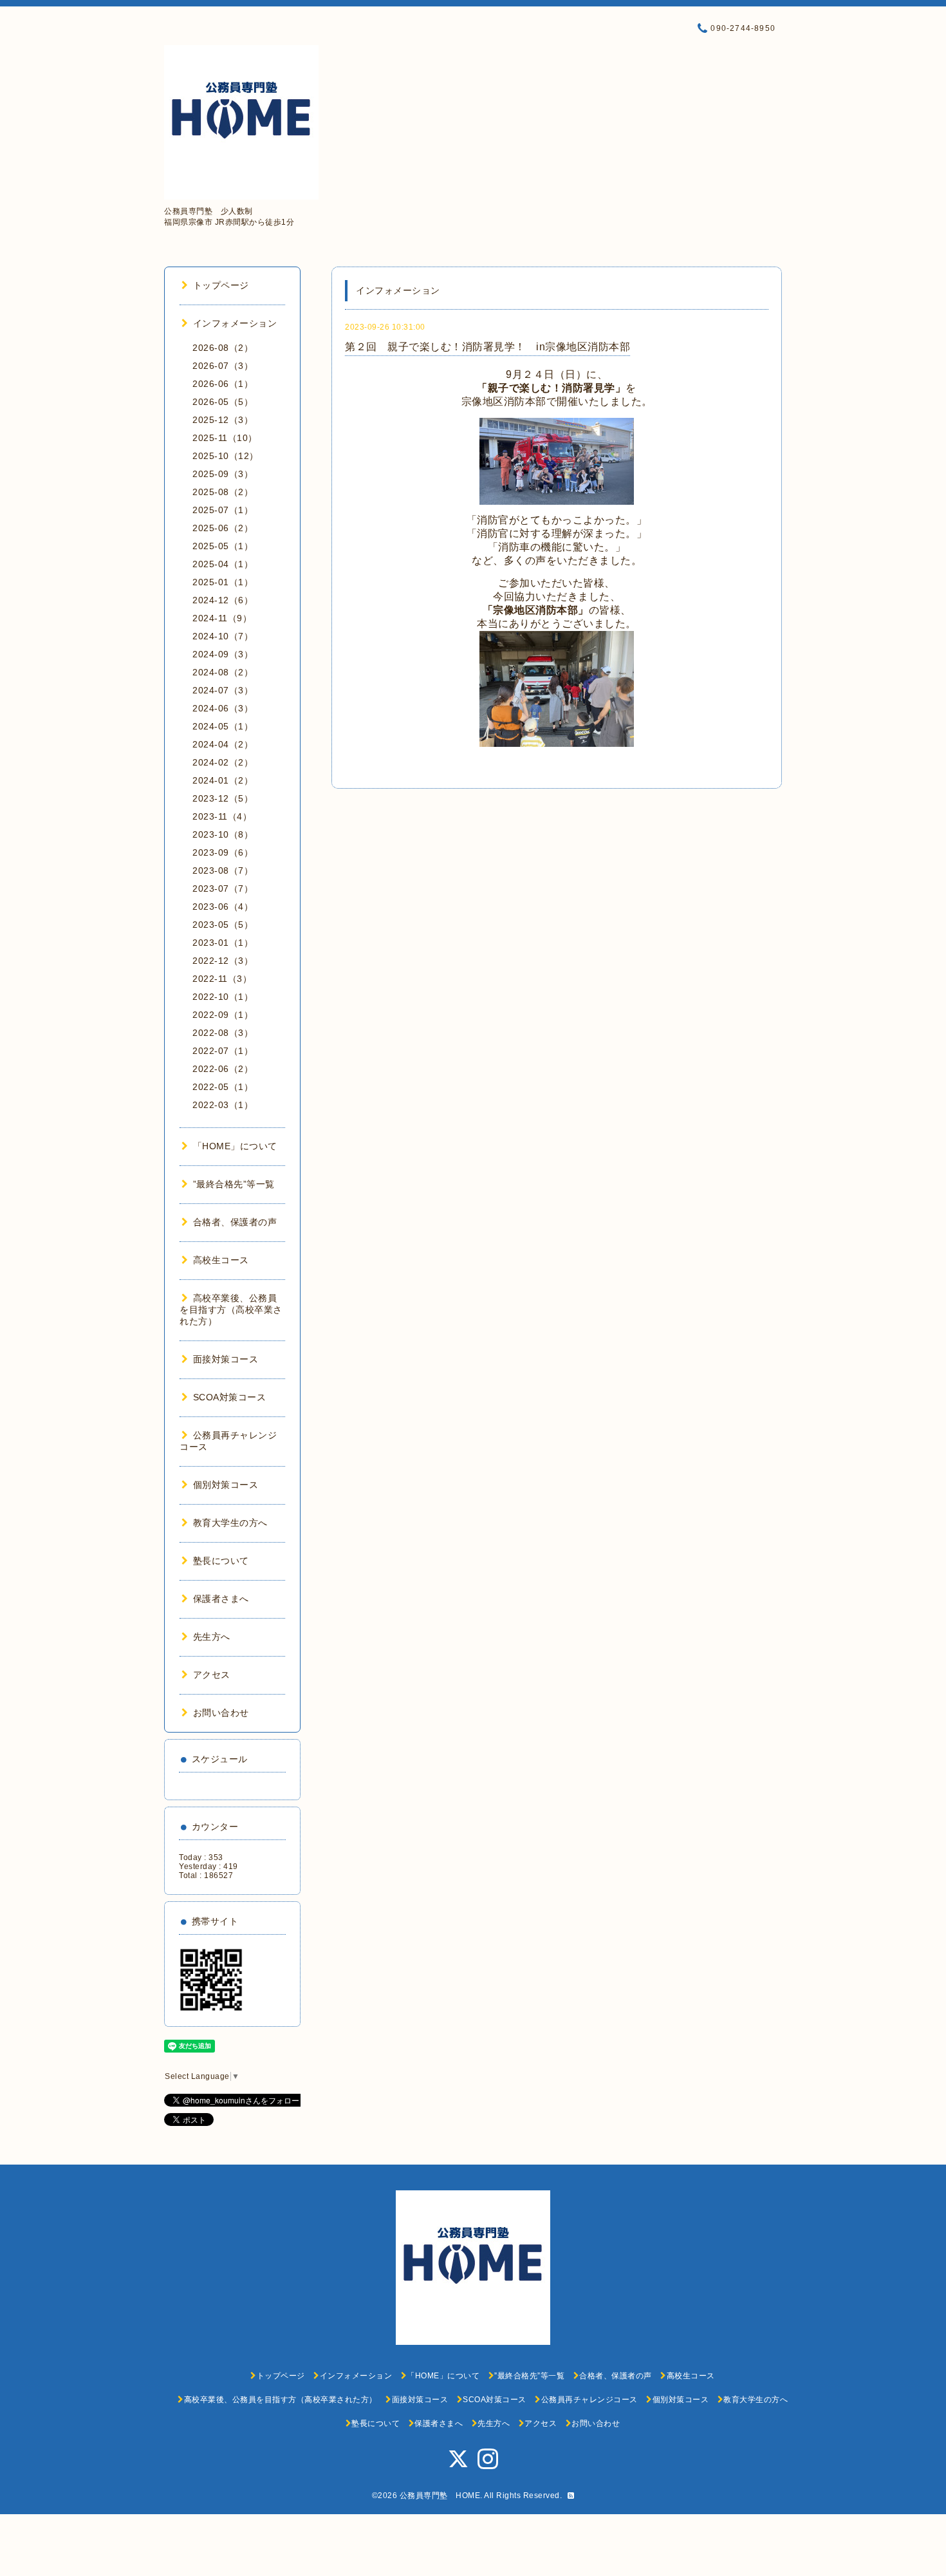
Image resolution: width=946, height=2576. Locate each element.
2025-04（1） (223, 564)
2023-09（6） (223, 852)
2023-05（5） (223, 925)
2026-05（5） (223, 402)
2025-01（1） (223, 582)
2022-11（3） (222, 979)
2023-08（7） (223, 870)
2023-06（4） (223, 907)
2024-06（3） (223, 708)
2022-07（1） (223, 1051)
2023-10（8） (223, 834)
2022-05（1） (223, 1087)
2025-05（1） (223, 546)
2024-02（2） (223, 762)
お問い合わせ (221, 1713)
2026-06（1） (223, 384)
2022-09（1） (223, 1015)
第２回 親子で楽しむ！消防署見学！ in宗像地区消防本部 (487, 347)
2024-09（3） (223, 654)
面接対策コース (226, 1359)
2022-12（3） (223, 961)
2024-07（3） (223, 690)
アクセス (212, 1675)
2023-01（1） (223, 943)
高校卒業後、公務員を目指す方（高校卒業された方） (231, 1310)
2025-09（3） (223, 474)
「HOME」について (235, 1146)
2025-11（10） (225, 438)
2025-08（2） (223, 492)
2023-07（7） (223, 888)
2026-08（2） (223, 348)
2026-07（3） (223, 366)
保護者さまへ (221, 1599)
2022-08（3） (223, 1033)
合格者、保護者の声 (235, 1222)
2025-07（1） (223, 510)
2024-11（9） (222, 618)
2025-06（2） (223, 528)
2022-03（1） (223, 1105)
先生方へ (212, 1637)
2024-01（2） (223, 780)
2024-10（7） (223, 636)
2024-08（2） (223, 672)
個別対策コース (226, 1485)
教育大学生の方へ (230, 1523)
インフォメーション (235, 323)
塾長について (221, 1561)
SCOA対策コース (229, 1397)
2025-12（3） (223, 420)
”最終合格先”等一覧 (234, 1184)
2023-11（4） (222, 816)
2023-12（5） (223, 798)
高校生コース (221, 1260)
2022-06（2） (223, 1069)
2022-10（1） (223, 997)
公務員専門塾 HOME (440, 2496)
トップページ (221, 285)
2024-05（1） (223, 726)
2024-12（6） (223, 600)
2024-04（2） (223, 744)
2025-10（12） (226, 456)
